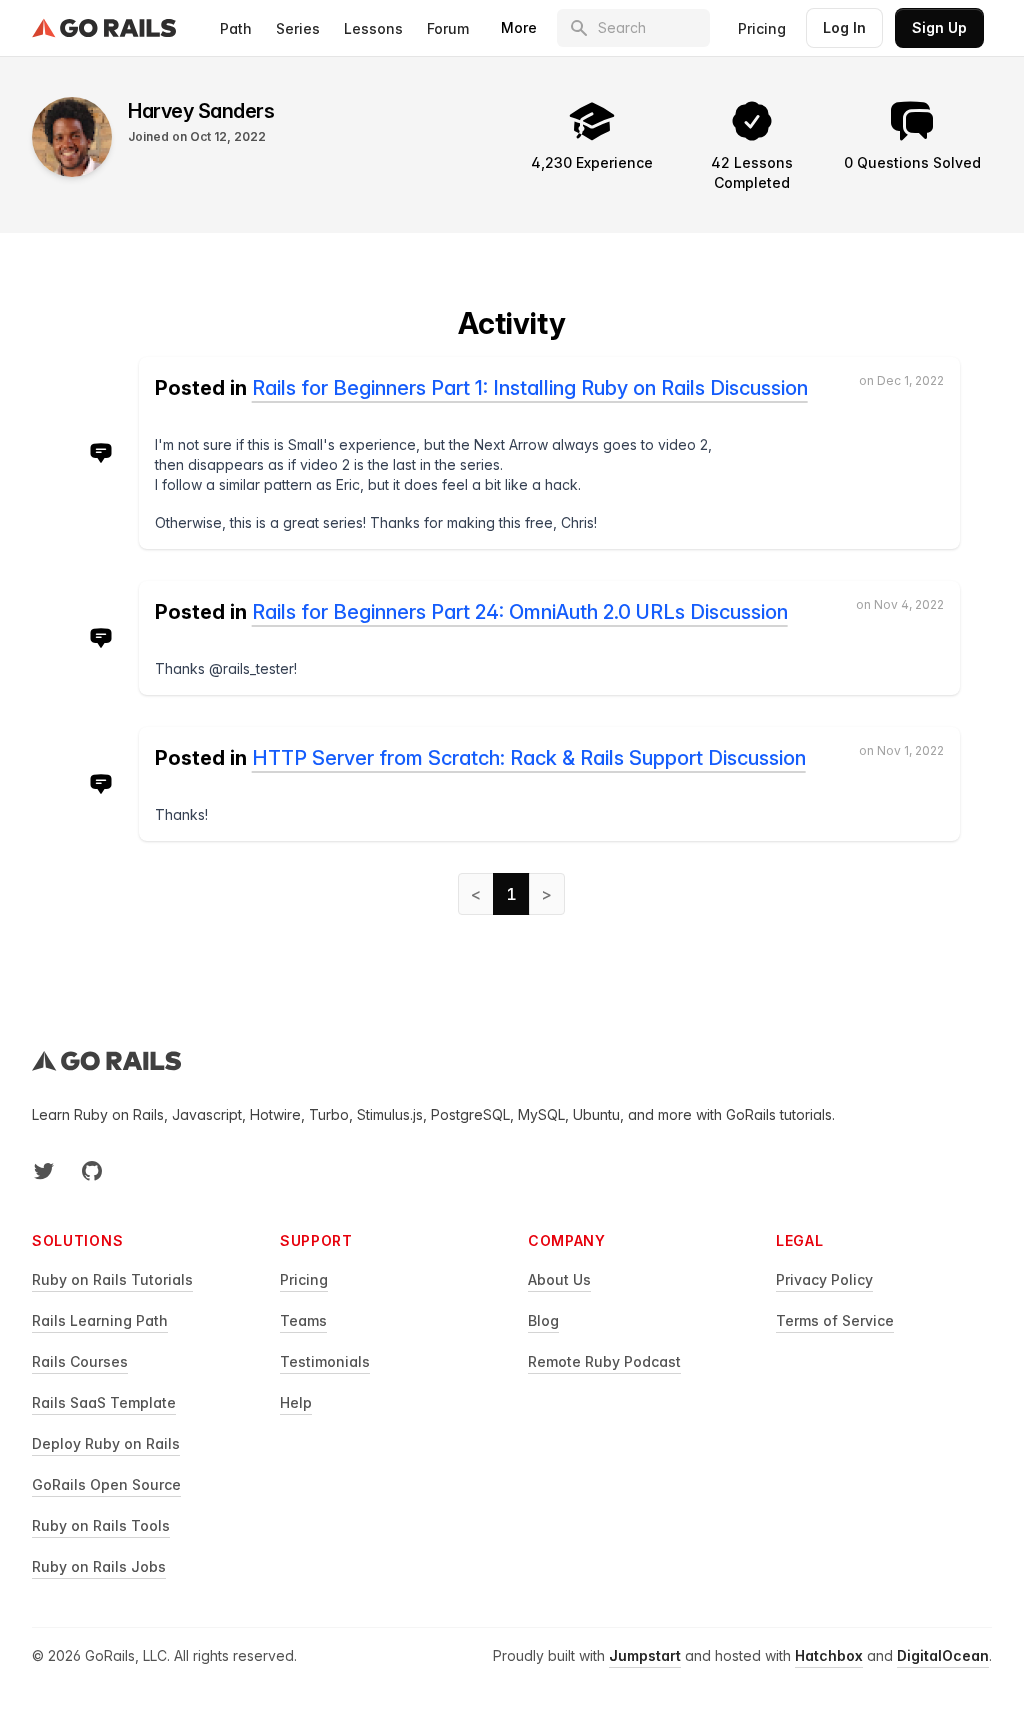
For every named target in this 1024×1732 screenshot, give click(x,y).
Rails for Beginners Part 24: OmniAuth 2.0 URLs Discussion (520, 612)
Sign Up (939, 27)
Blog (543, 1320)
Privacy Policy (824, 1279)
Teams (303, 1320)
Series (298, 28)
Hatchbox (829, 1655)
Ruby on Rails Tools (101, 1525)
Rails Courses (80, 1361)
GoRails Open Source (106, 1484)
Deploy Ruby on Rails (106, 1443)
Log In (844, 27)
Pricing (762, 28)
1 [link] (511, 894)
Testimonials (325, 1361)
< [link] (476, 894)
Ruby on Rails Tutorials (112, 1279)
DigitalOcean (943, 1655)
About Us (559, 1279)
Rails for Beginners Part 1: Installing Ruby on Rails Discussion (530, 388)
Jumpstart (645, 1655)
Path (236, 28)
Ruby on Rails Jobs (99, 1566)
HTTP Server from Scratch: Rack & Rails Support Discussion (529, 758)
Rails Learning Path (100, 1320)
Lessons (373, 28)
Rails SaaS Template (104, 1402)
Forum (448, 28)
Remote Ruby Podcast (604, 1361)
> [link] (547, 894)
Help (296, 1402)
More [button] (519, 27)
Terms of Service (835, 1320)
